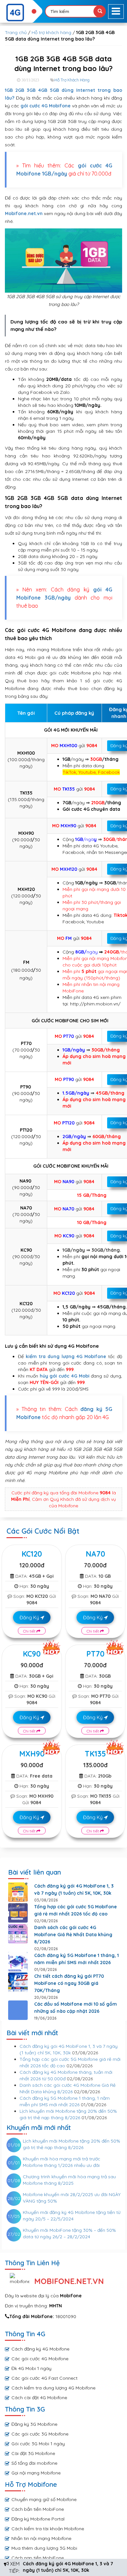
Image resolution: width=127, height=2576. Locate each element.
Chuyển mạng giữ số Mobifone (44, 2499)
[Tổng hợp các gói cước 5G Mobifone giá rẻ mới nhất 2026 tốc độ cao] (18, 1913)
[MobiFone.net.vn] (21, 13)
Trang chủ (16, 32)
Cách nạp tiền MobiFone (38, 2558)
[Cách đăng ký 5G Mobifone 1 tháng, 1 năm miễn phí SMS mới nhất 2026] (18, 1962)
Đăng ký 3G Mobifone (34, 2424)
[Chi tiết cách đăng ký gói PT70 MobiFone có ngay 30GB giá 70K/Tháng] (18, 1982)
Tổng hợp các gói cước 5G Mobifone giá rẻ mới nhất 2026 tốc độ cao (76, 1910)
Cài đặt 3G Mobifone (33, 2453)
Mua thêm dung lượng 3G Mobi (44, 2548)
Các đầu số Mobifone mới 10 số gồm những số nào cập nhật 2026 (76, 2008)
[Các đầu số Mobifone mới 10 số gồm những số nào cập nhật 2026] (18, 2010)
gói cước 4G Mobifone (46, 106)
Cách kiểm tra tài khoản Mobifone (48, 2529)
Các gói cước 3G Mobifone (40, 2434)
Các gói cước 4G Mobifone (40, 2359)
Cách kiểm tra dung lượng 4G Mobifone (53, 2388)
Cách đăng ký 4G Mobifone (40, 2349)
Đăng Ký (30, 1617)
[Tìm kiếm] (100, 11)
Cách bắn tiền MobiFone (38, 2509)
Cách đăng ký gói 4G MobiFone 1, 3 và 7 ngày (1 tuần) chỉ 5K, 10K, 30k (74, 1889)
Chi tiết (30, 1631)
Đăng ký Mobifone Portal (38, 2519)
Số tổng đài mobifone (34, 2463)
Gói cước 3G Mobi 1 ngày (38, 2444)
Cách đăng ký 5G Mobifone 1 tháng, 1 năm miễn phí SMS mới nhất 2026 (77, 1959)
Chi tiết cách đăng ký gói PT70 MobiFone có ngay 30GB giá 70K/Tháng (69, 1983)
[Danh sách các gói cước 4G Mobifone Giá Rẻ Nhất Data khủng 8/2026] (18, 1934)
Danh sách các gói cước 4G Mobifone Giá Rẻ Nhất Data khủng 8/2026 (73, 1935)
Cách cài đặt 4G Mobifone (39, 2398)
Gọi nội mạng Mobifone (36, 2473)
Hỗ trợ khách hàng (51, 32)
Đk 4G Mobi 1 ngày (31, 2368)
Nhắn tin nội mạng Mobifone (41, 2538)
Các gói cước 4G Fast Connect (44, 2378)
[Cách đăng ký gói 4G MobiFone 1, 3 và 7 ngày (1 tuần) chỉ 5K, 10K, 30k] (18, 1892)
